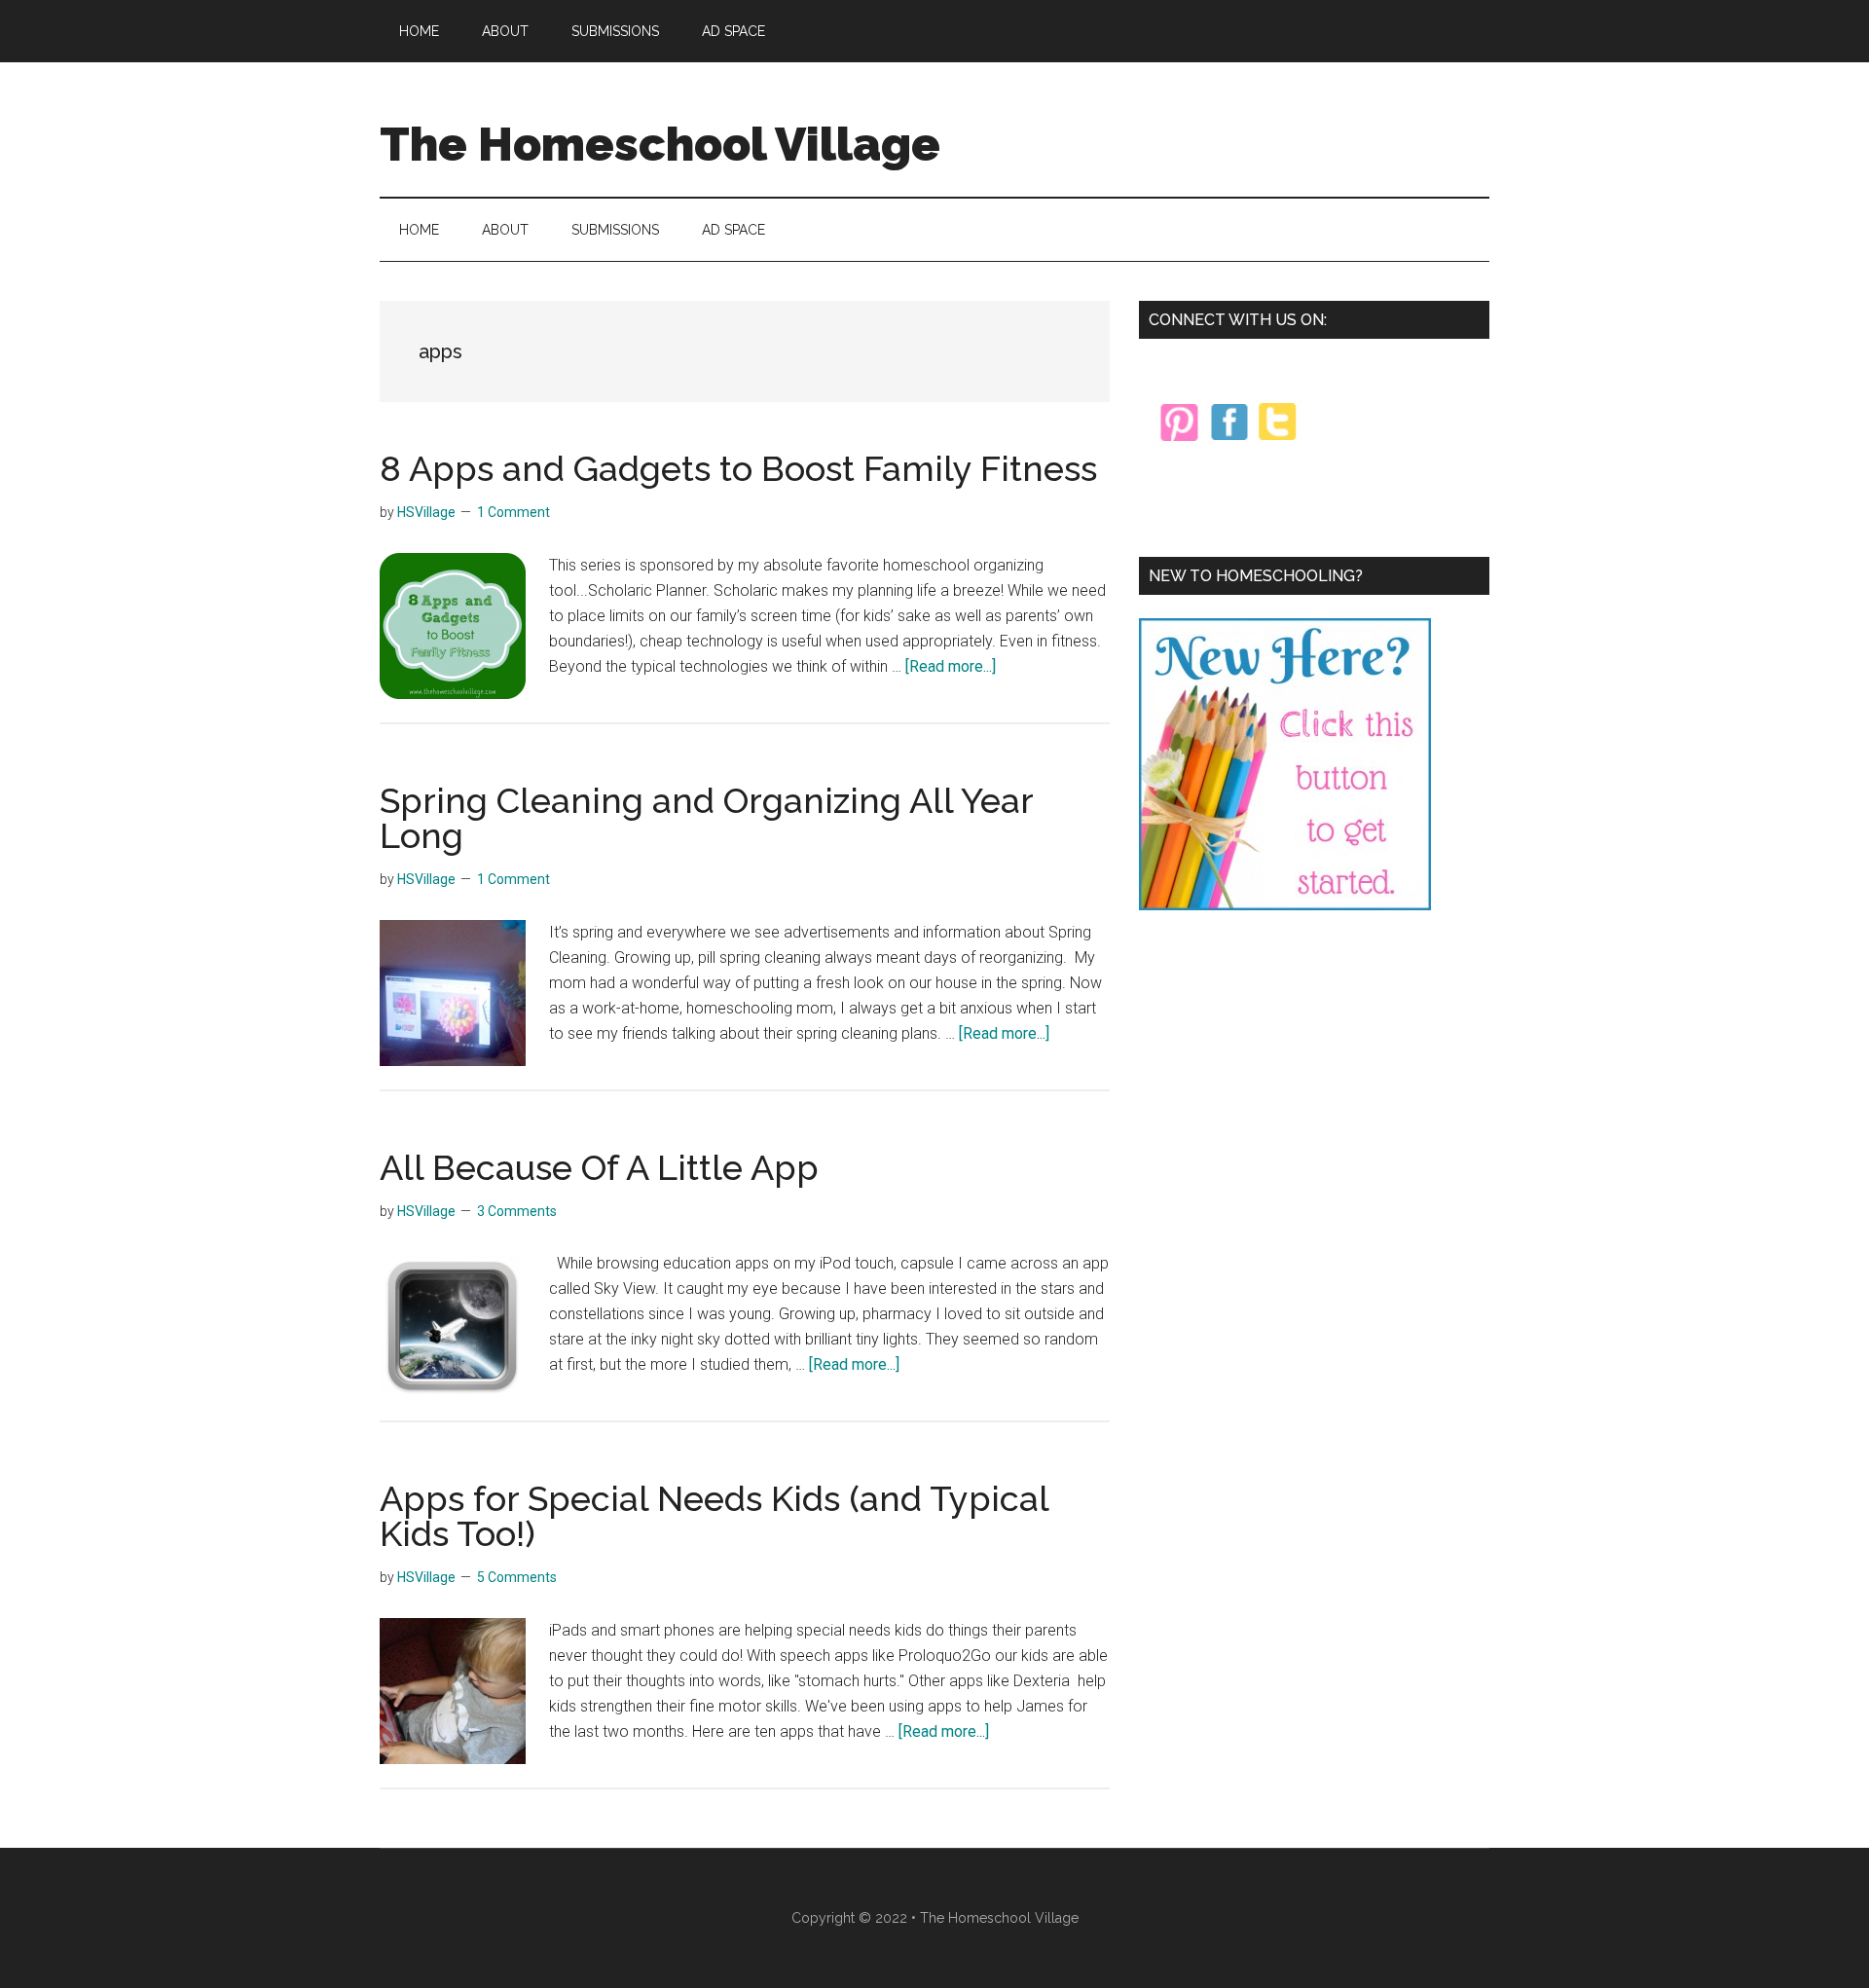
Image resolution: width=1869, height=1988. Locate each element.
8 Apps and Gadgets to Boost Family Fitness (738, 468)
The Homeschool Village (660, 144)
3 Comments (517, 1211)
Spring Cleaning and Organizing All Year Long (706, 818)
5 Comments (517, 1577)
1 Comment (513, 512)
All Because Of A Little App (599, 1167)
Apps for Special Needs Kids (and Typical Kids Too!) (714, 1516)
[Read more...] (951, 666)
